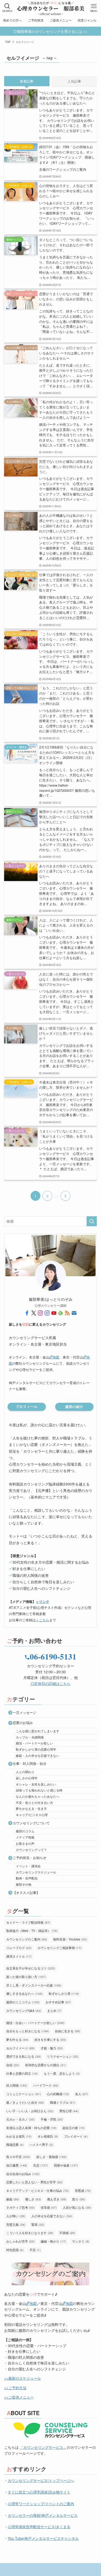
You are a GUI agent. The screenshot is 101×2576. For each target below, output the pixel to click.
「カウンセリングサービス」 (43, 2447)
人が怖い (16, 2216)
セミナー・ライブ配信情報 (28, 1922)
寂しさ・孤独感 (51, 2157)
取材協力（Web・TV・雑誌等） (32, 1931)
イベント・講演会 (28, 1866)
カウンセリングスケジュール (36, 1872)
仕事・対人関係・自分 (30, 1763)
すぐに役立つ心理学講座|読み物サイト (39, 2492)
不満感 (67, 2233)
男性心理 (69, 2111)
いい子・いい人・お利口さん (30, 2111)
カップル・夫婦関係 (30, 1737)
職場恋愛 (15, 2144)
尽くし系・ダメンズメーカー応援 (34, 1985)
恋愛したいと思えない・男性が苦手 (34, 2182)
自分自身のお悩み (23, 2174)
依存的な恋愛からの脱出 (46, 2065)
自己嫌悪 (17, 2165)
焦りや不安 (18, 2157)
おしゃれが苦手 (20, 2241)
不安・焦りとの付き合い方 (34, 1802)
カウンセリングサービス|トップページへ (41, 2480)
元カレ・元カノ (20, 2119)
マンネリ (81, 2241)
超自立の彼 (74, 2128)
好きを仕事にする (50, 2039)
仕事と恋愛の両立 (22, 2073)
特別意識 (15, 2250)
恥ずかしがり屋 (64, 1993)
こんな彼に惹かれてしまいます (38, 1731)
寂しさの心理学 (27, 1778)
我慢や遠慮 (66, 2165)
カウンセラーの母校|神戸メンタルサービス (43, 2515)
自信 (13, 2065)
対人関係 (17, 2085)
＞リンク (42, 1601)
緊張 (38, 2224)
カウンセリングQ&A (24, 2010)
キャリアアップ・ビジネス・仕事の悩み (38, 2190)
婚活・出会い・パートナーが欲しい (35, 2023)
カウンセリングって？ (31, 1850)
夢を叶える (17, 2039)
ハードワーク (46, 2085)
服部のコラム (25, 1831)
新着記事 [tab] (27, 81)
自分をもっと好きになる (28, 2031)
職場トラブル (63, 2102)
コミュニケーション (24, 2094)
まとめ (54, 2010)
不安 (35, 2250)
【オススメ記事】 (26, 1892)
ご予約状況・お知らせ (30, 1858)
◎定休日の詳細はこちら (51, 1683)
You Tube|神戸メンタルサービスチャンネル (43, 2538)
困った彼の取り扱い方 (26, 1977)
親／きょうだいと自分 (25, 2102)
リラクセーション (63, 2056)
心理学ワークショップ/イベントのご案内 (41, 2504)
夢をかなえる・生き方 (31, 1808)
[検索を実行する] (92, 1221)
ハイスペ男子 (41, 2144)
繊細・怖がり (53, 2241)
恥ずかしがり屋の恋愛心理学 (36, 1749)
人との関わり (25, 1772)
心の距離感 (58, 2094)
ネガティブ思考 (20, 2207)
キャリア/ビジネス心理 (32, 1815)
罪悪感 (83, 2190)
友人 (82, 2094)
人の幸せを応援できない (52, 2216)
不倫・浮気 (52, 2119)
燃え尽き (57, 2199)
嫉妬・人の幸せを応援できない (38, 1755)
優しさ (33, 2199)
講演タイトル (19, 1956)
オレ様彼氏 (48, 2136)
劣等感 (49, 2207)
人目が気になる (77, 2207)
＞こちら (42, 1620)
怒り (79, 2199)
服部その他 (24, 1884)
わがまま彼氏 (19, 2136)
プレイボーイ (76, 2136)
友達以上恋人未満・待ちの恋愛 (31, 2128)
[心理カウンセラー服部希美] (51, 8)
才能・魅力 (52, 2048)
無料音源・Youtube (70, 1939)
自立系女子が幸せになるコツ (31, 1968)
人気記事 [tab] (74, 81)
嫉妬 (13, 2199)
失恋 (41, 2165)
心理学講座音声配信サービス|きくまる (39, 2527)
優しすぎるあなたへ (24, 1993)
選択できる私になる (24, 2056)
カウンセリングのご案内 (27, 1939)
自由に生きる (68, 2031)
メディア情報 (25, 1837)
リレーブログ (19, 1948)
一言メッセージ (24, 1712)
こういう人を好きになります (30, 2233)
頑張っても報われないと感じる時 (39, 1790)
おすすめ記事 (58, 2002)
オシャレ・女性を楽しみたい (36, 1784)
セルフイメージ (20, 2048)
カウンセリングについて (31, 1823)
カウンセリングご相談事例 (60, 1948)
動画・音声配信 (27, 1878)
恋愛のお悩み (23, 1723)
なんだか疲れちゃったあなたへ (38, 1796)
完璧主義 (16, 2224)
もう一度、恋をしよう (62, 2073)
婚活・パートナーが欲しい (34, 1743)
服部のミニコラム (23, 2002)
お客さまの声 (25, 1843)
